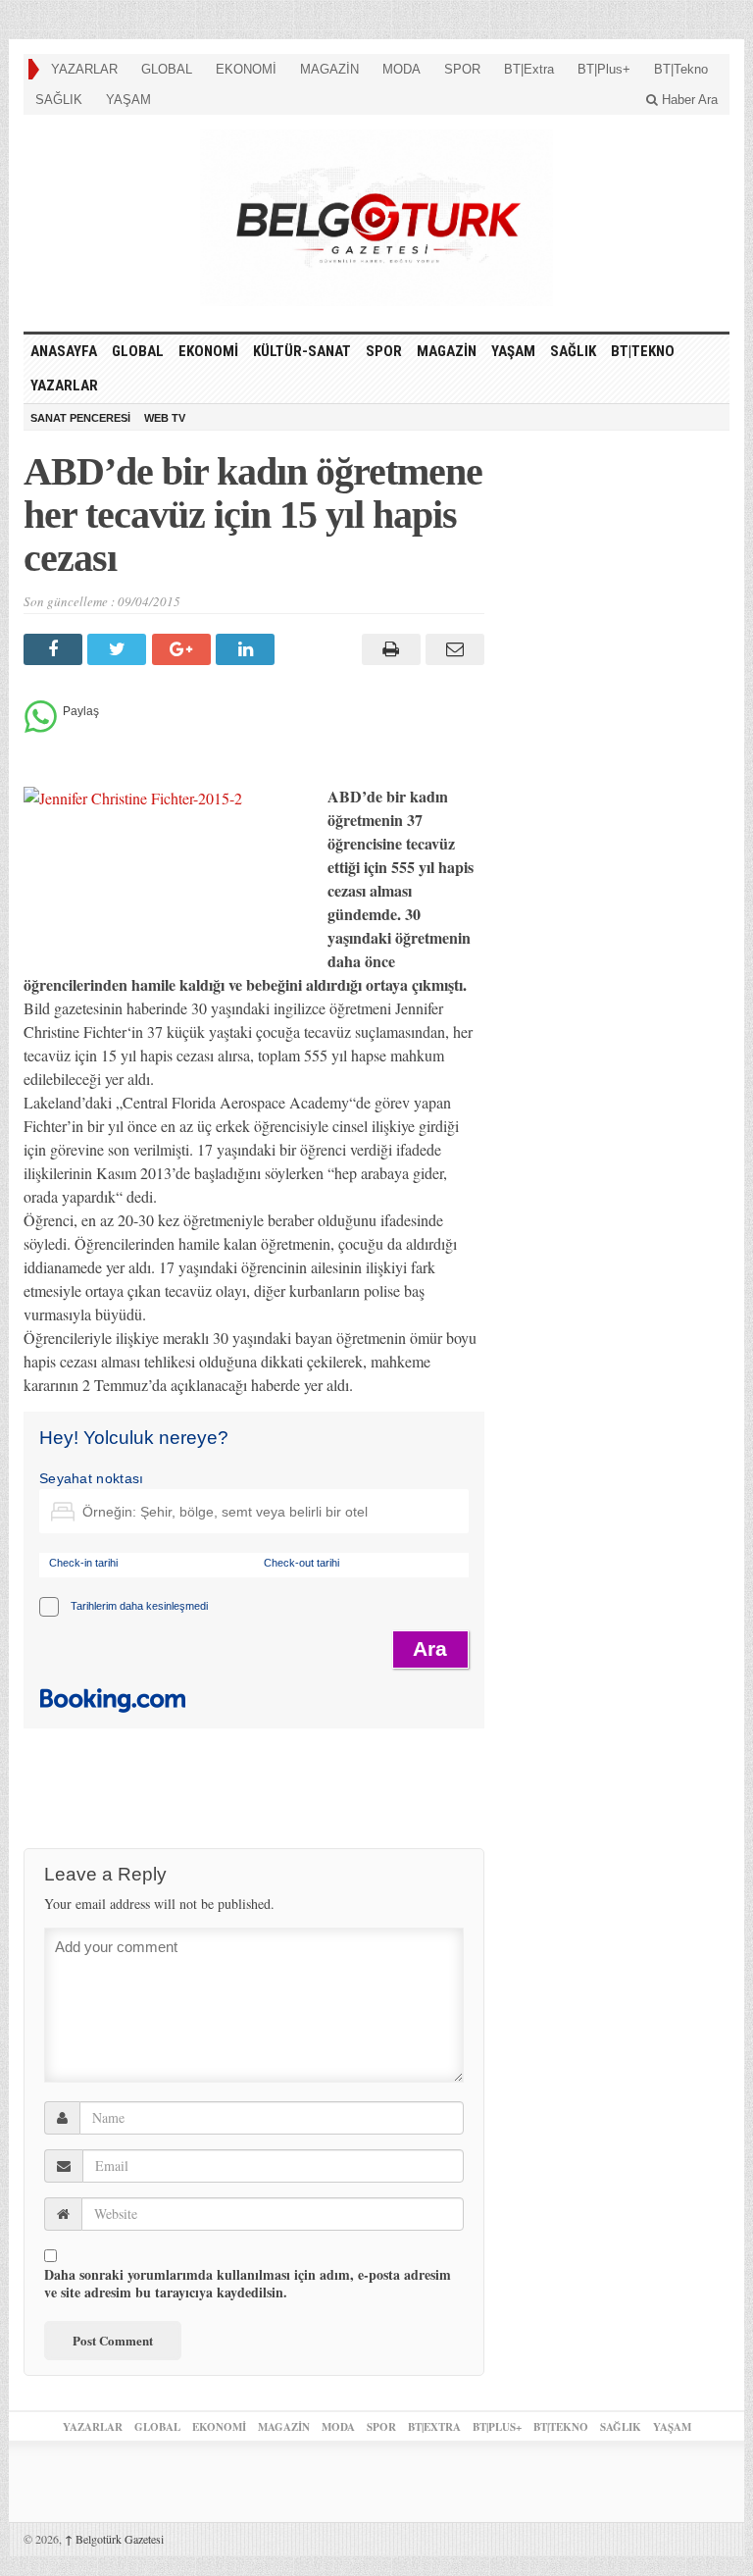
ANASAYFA (64, 351)
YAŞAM (128, 100)
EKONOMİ (246, 69)
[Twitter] (119, 649)
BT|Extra (529, 69)
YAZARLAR (84, 69)
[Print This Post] (388, 649)
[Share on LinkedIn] (248, 649)
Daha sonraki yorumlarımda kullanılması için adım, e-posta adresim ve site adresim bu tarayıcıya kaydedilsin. (248, 2284)
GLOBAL (167, 69)
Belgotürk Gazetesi (114, 2539)
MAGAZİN (329, 69)
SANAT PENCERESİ (80, 418)
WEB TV (165, 418)
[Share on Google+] (184, 649)
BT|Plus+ (604, 69)
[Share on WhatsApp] (41, 727)
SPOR (462, 69)
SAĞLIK (59, 100)
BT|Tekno (681, 69)
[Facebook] (55, 649)
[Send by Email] (452, 649)
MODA (402, 69)
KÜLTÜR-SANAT (302, 351)
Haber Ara (688, 100)
